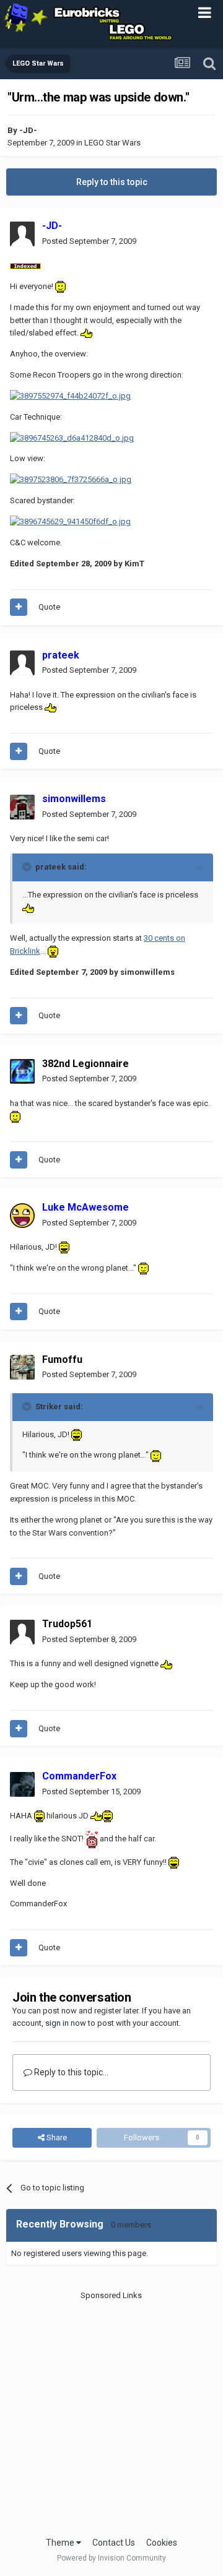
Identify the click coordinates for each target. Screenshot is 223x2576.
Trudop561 (67, 1624)
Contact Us (114, 2543)
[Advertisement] (111, 2413)
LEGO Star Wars (112, 143)
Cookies (162, 2543)
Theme (61, 2543)
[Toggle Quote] (28, 867)
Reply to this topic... (70, 2072)
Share (56, 2137)
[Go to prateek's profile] (22, 663)
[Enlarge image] (25, 265)
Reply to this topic (112, 182)
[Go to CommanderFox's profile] (22, 1784)
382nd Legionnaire (85, 1064)
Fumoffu (62, 1359)
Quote (49, 607)
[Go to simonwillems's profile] (22, 807)
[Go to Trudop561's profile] (22, 1632)
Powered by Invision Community (111, 2558)
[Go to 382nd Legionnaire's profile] (22, 1071)
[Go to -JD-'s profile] (22, 234)
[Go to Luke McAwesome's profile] (22, 1216)
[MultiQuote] (19, 607)
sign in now (66, 2023)
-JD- (28, 130)
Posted (89, 241)
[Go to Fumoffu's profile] (22, 1367)
